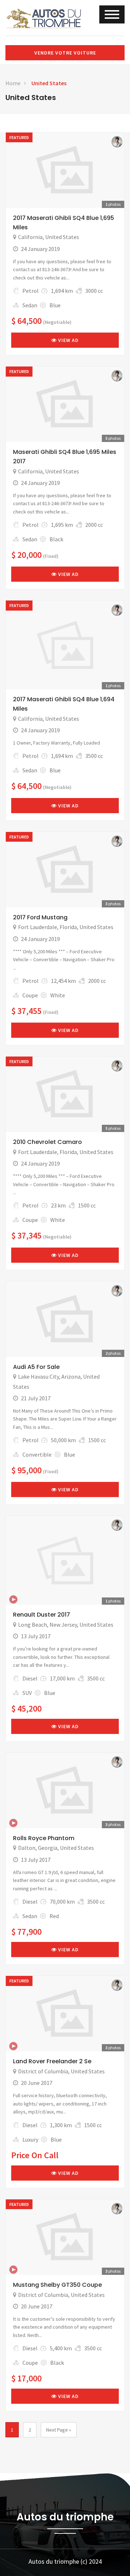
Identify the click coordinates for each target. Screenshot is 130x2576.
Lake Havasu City (38, 1376)
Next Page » (59, 2430)
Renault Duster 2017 (42, 1615)
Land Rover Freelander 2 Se (52, 2061)
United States (49, 83)
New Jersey (63, 1625)
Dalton (27, 1848)
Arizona (71, 1376)
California (30, 237)
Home (13, 83)
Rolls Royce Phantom (44, 1838)
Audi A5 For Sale (36, 1367)
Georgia (48, 1848)
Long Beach (32, 1625)
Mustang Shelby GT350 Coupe (57, 2285)
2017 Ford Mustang (40, 917)
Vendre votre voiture (65, 53)
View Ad (68, 340)
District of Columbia (43, 2071)
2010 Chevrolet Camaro (47, 1142)
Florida (68, 927)
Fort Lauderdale (38, 927)
